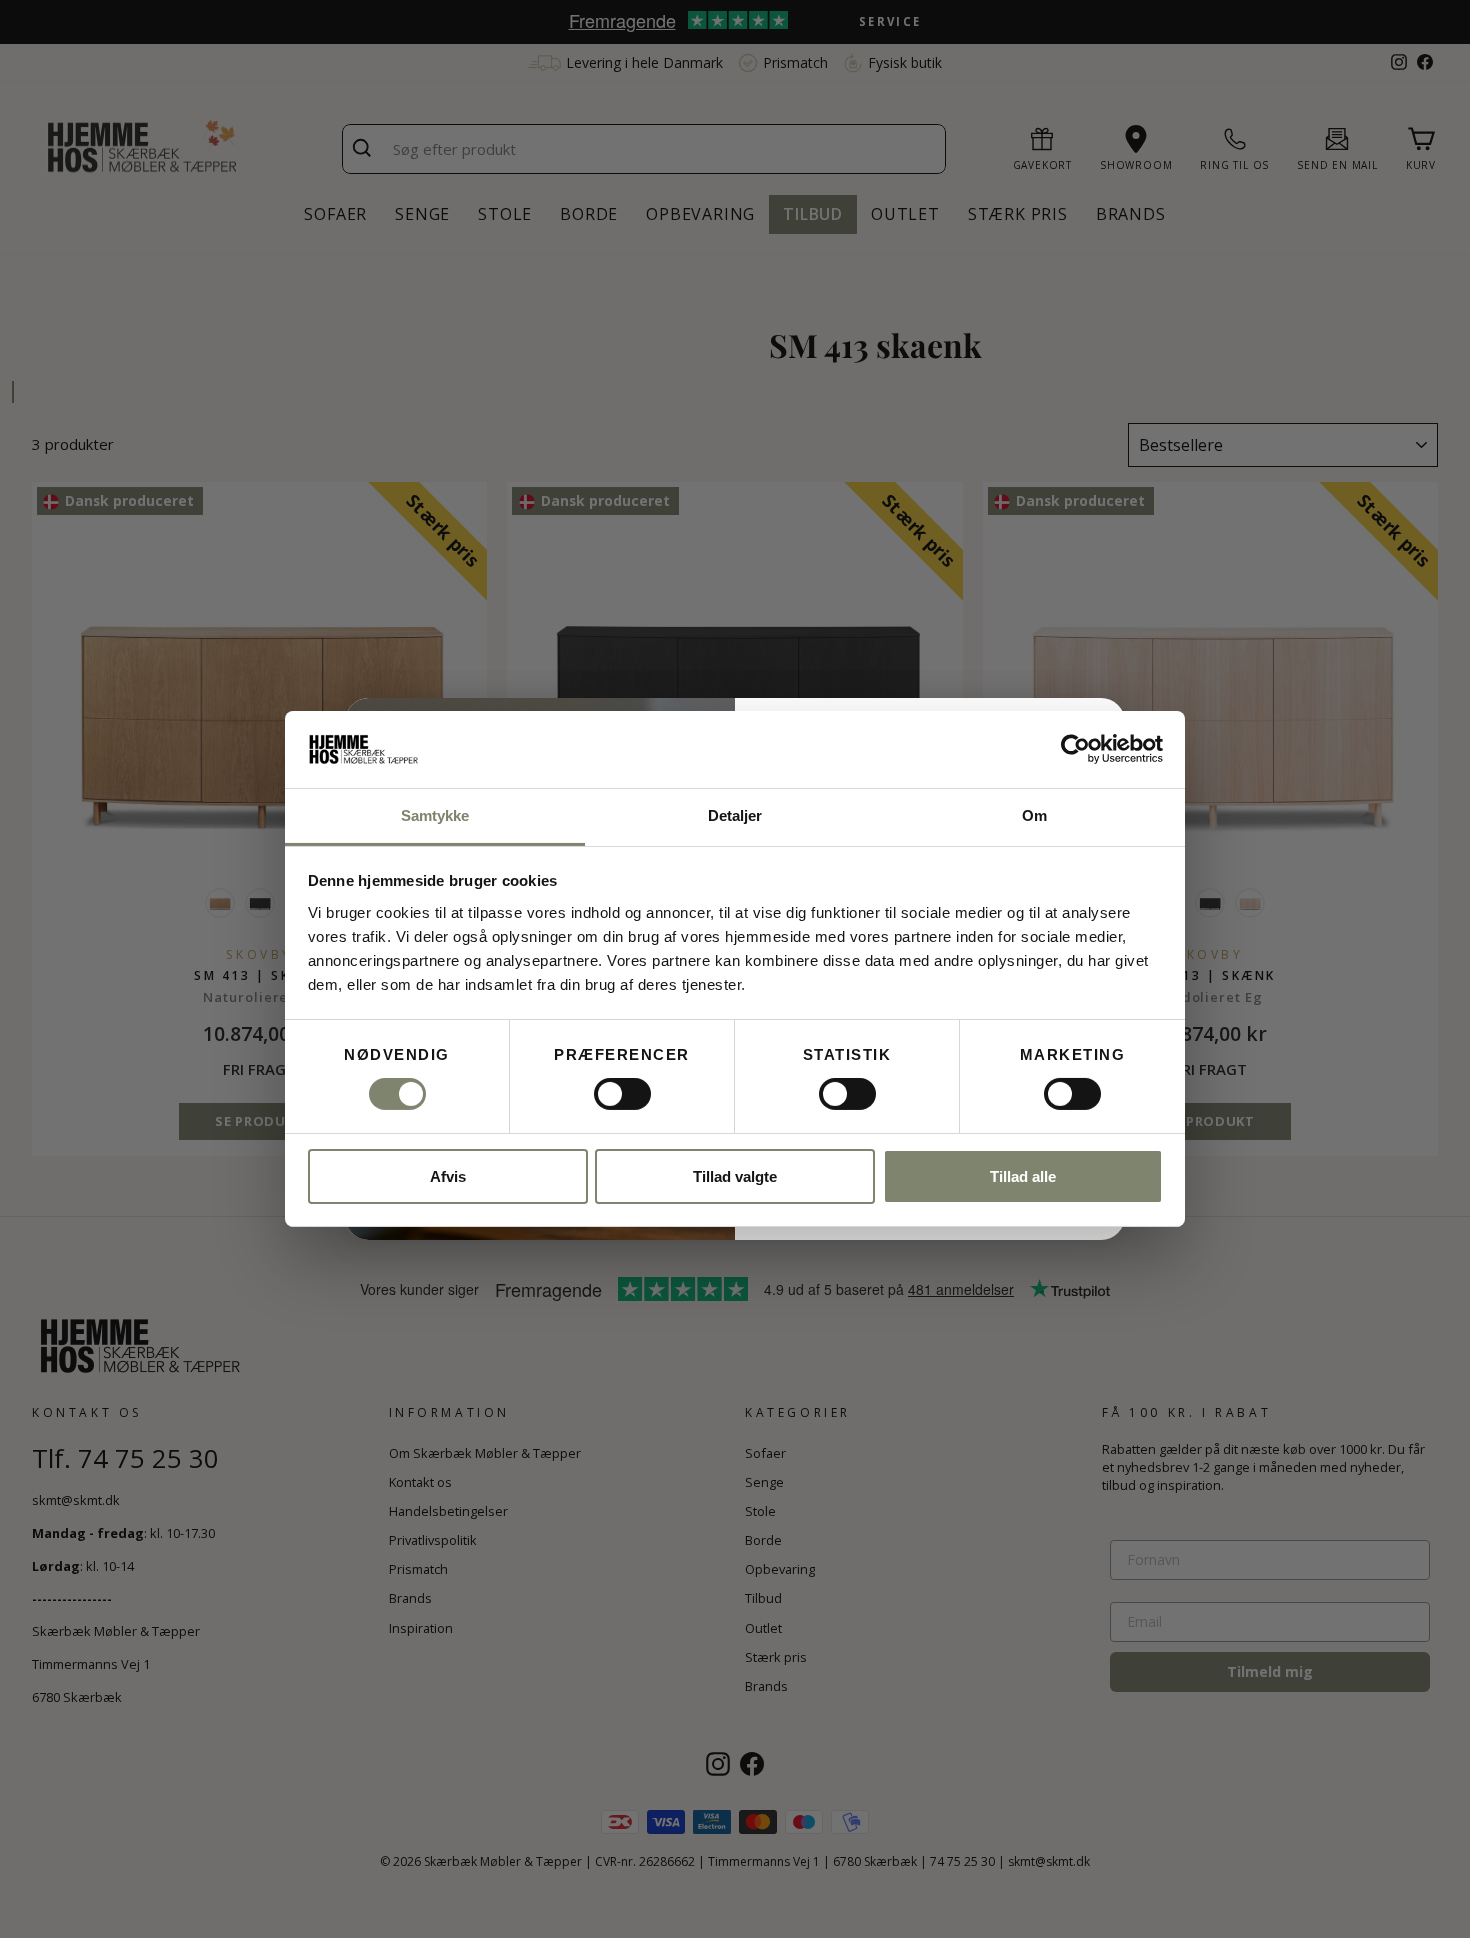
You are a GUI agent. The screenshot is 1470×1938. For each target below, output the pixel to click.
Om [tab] (1034, 815)
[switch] (622, 1094)
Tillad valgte (735, 1176)
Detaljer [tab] (735, 815)
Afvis (448, 1176)
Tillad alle (1023, 1176)
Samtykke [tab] (435, 815)
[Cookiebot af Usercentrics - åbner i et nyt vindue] (1075, 749)
